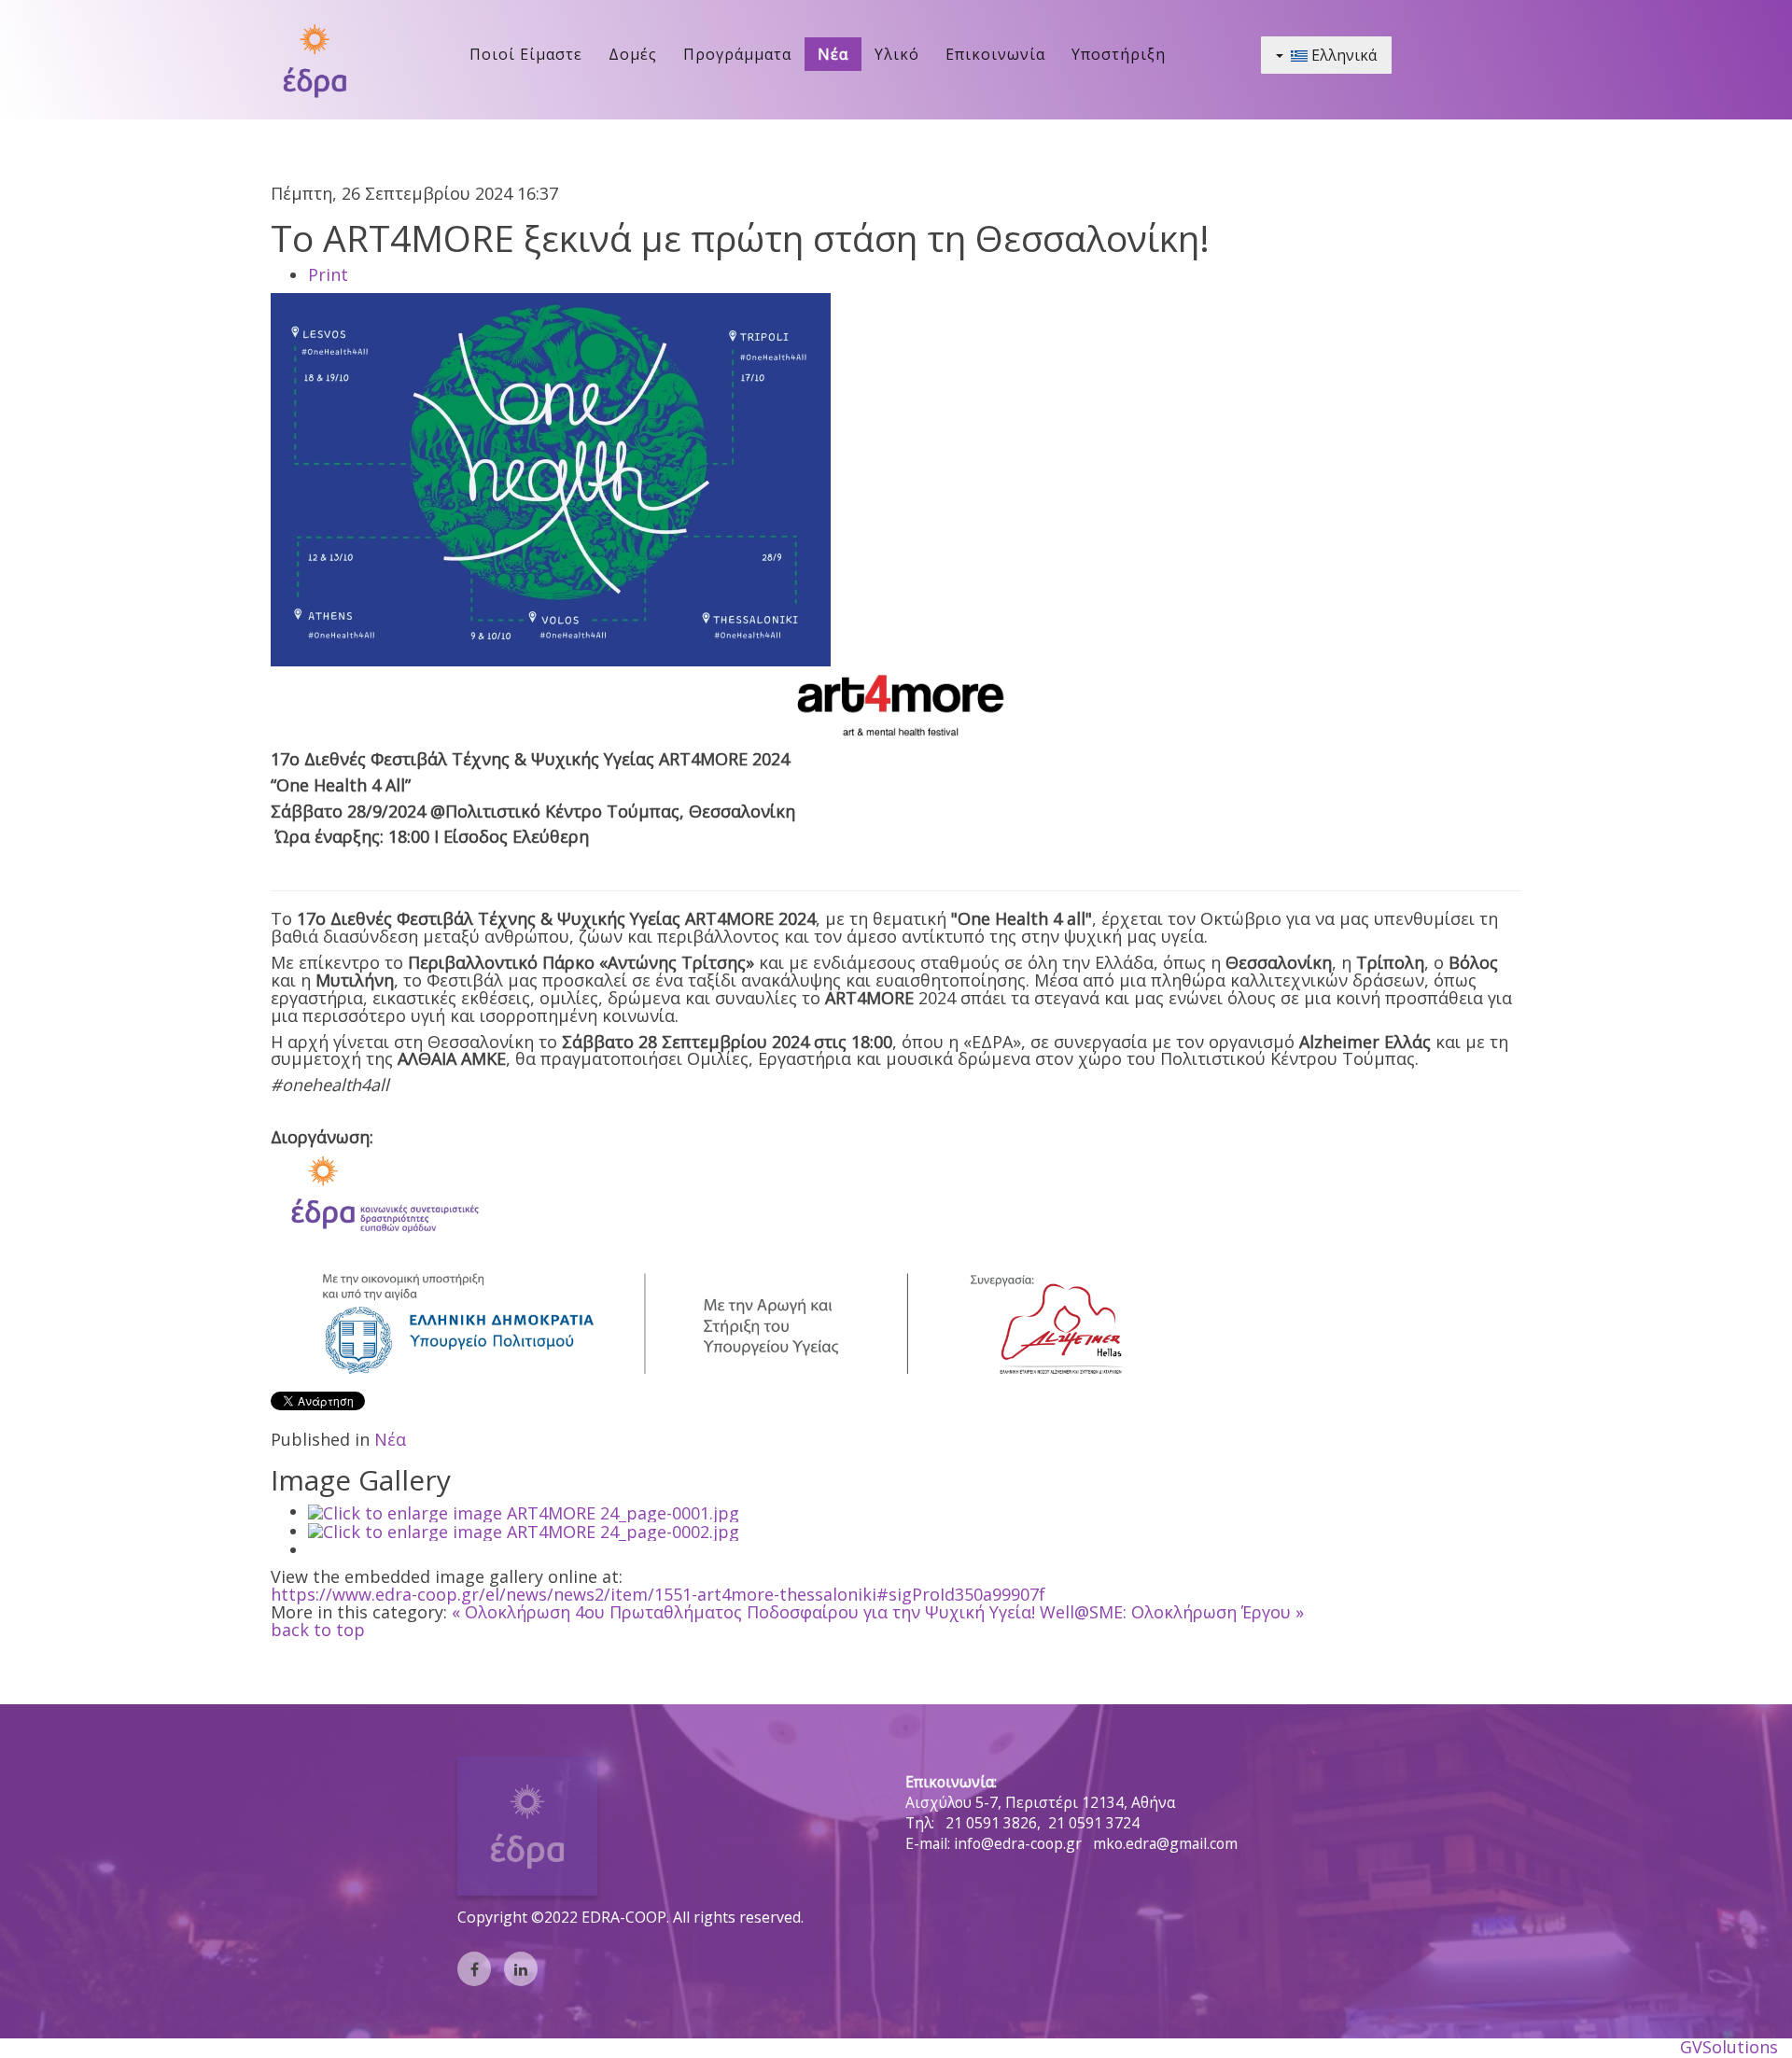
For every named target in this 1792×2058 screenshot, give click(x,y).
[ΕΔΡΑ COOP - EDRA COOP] (314, 60)
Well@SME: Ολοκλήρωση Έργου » (1172, 1612)
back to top (318, 1630)
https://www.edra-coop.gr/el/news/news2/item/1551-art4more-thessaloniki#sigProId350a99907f (658, 1594)
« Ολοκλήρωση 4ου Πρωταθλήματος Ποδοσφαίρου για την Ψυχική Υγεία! (743, 1612)
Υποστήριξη (1119, 54)
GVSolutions (1729, 2047)
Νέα (833, 54)
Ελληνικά (1342, 55)
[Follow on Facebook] (474, 1969)
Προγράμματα (737, 54)
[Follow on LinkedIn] (521, 1969)
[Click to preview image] (551, 478)
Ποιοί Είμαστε (526, 54)
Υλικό (897, 54)
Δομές (633, 54)
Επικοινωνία (995, 54)
